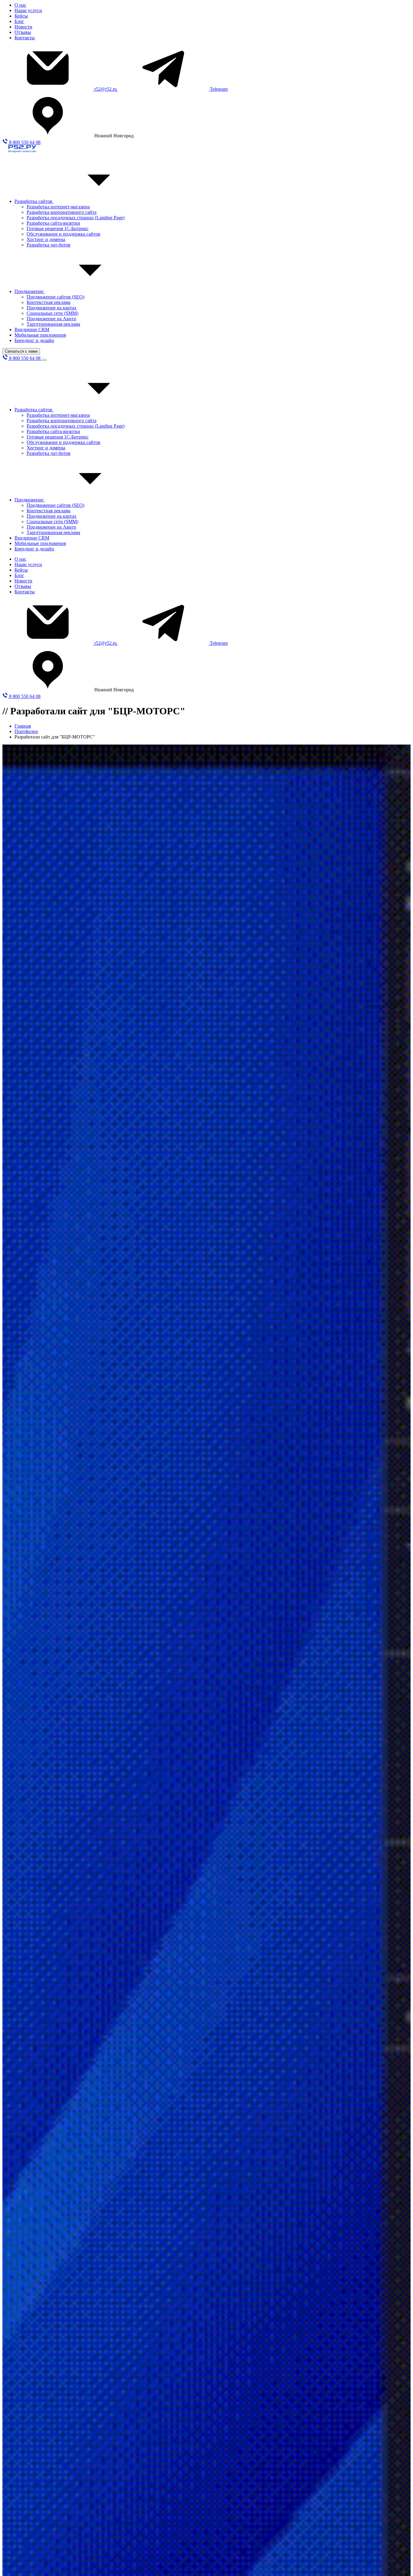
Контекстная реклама (49, 302)
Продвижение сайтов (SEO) (55, 297)
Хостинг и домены (46, 239)
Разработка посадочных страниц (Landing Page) (76, 218)
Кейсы (21, 16)
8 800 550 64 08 (24, 142)
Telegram (219, 89)
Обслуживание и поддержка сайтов (63, 234)
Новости (23, 27)
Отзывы (23, 32)
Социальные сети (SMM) (52, 313)
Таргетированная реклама (53, 324)
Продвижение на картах (52, 308)
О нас (20, 5)
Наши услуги (28, 10)
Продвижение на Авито (51, 319)
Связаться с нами (21, 351)
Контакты (25, 38)
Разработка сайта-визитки (53, 223)
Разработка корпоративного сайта (62, 212)
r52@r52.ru (106, 89)
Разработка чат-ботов (49, 245)
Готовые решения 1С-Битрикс (58, 228)
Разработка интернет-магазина (58, 207)
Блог (19, 21)
